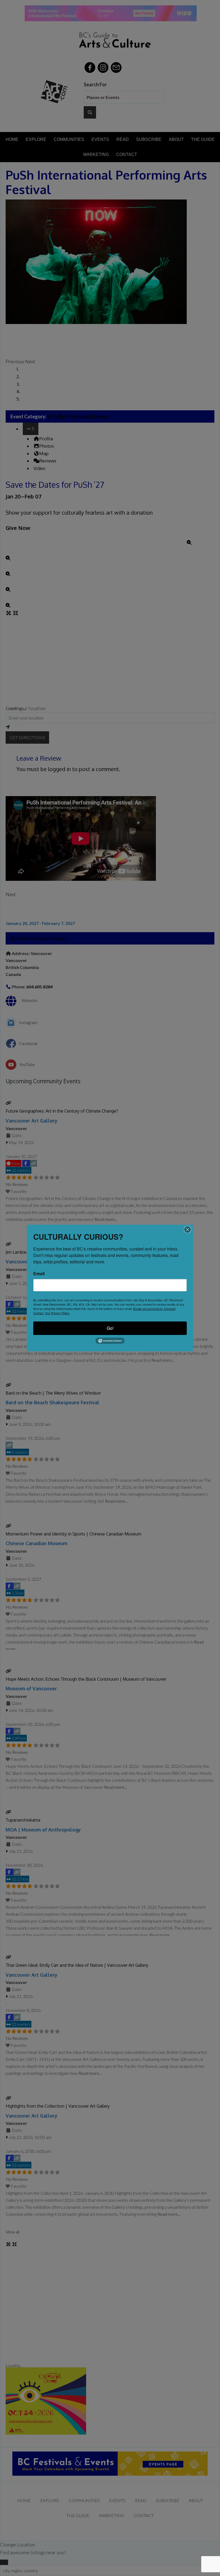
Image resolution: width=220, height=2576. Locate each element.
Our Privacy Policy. (58, 1313)
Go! (110, 1328)
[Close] (188, 1230)
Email (39, 1274)
